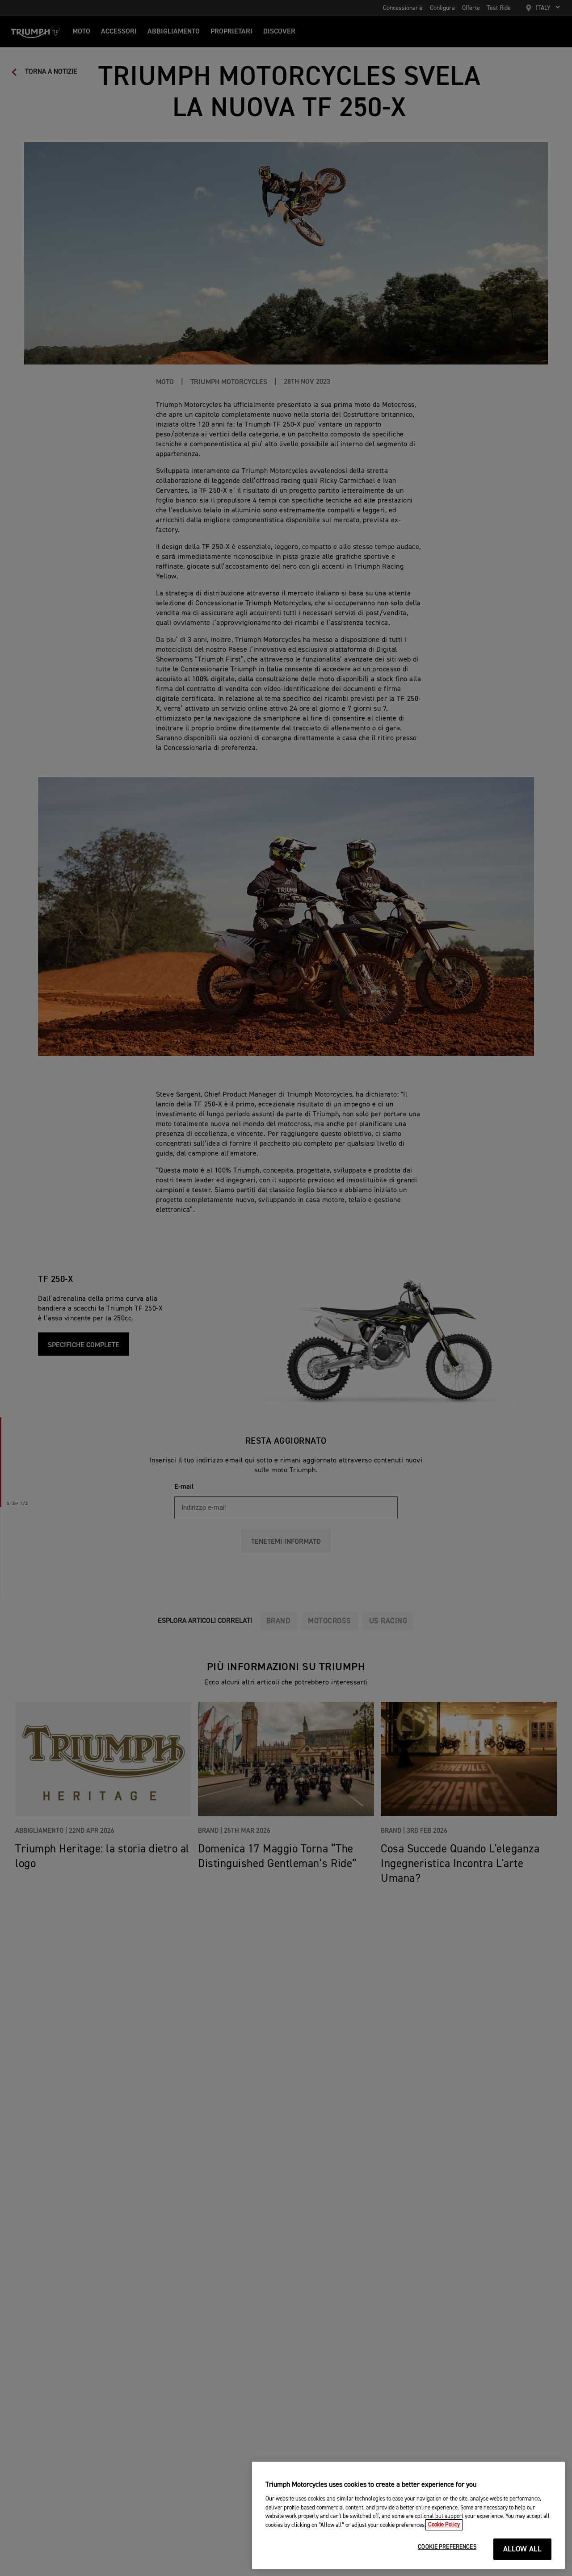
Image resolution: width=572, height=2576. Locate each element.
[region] (408, 2515)
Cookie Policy (444, 2525)
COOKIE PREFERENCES (447, 2547)
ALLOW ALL (523, 2549)
